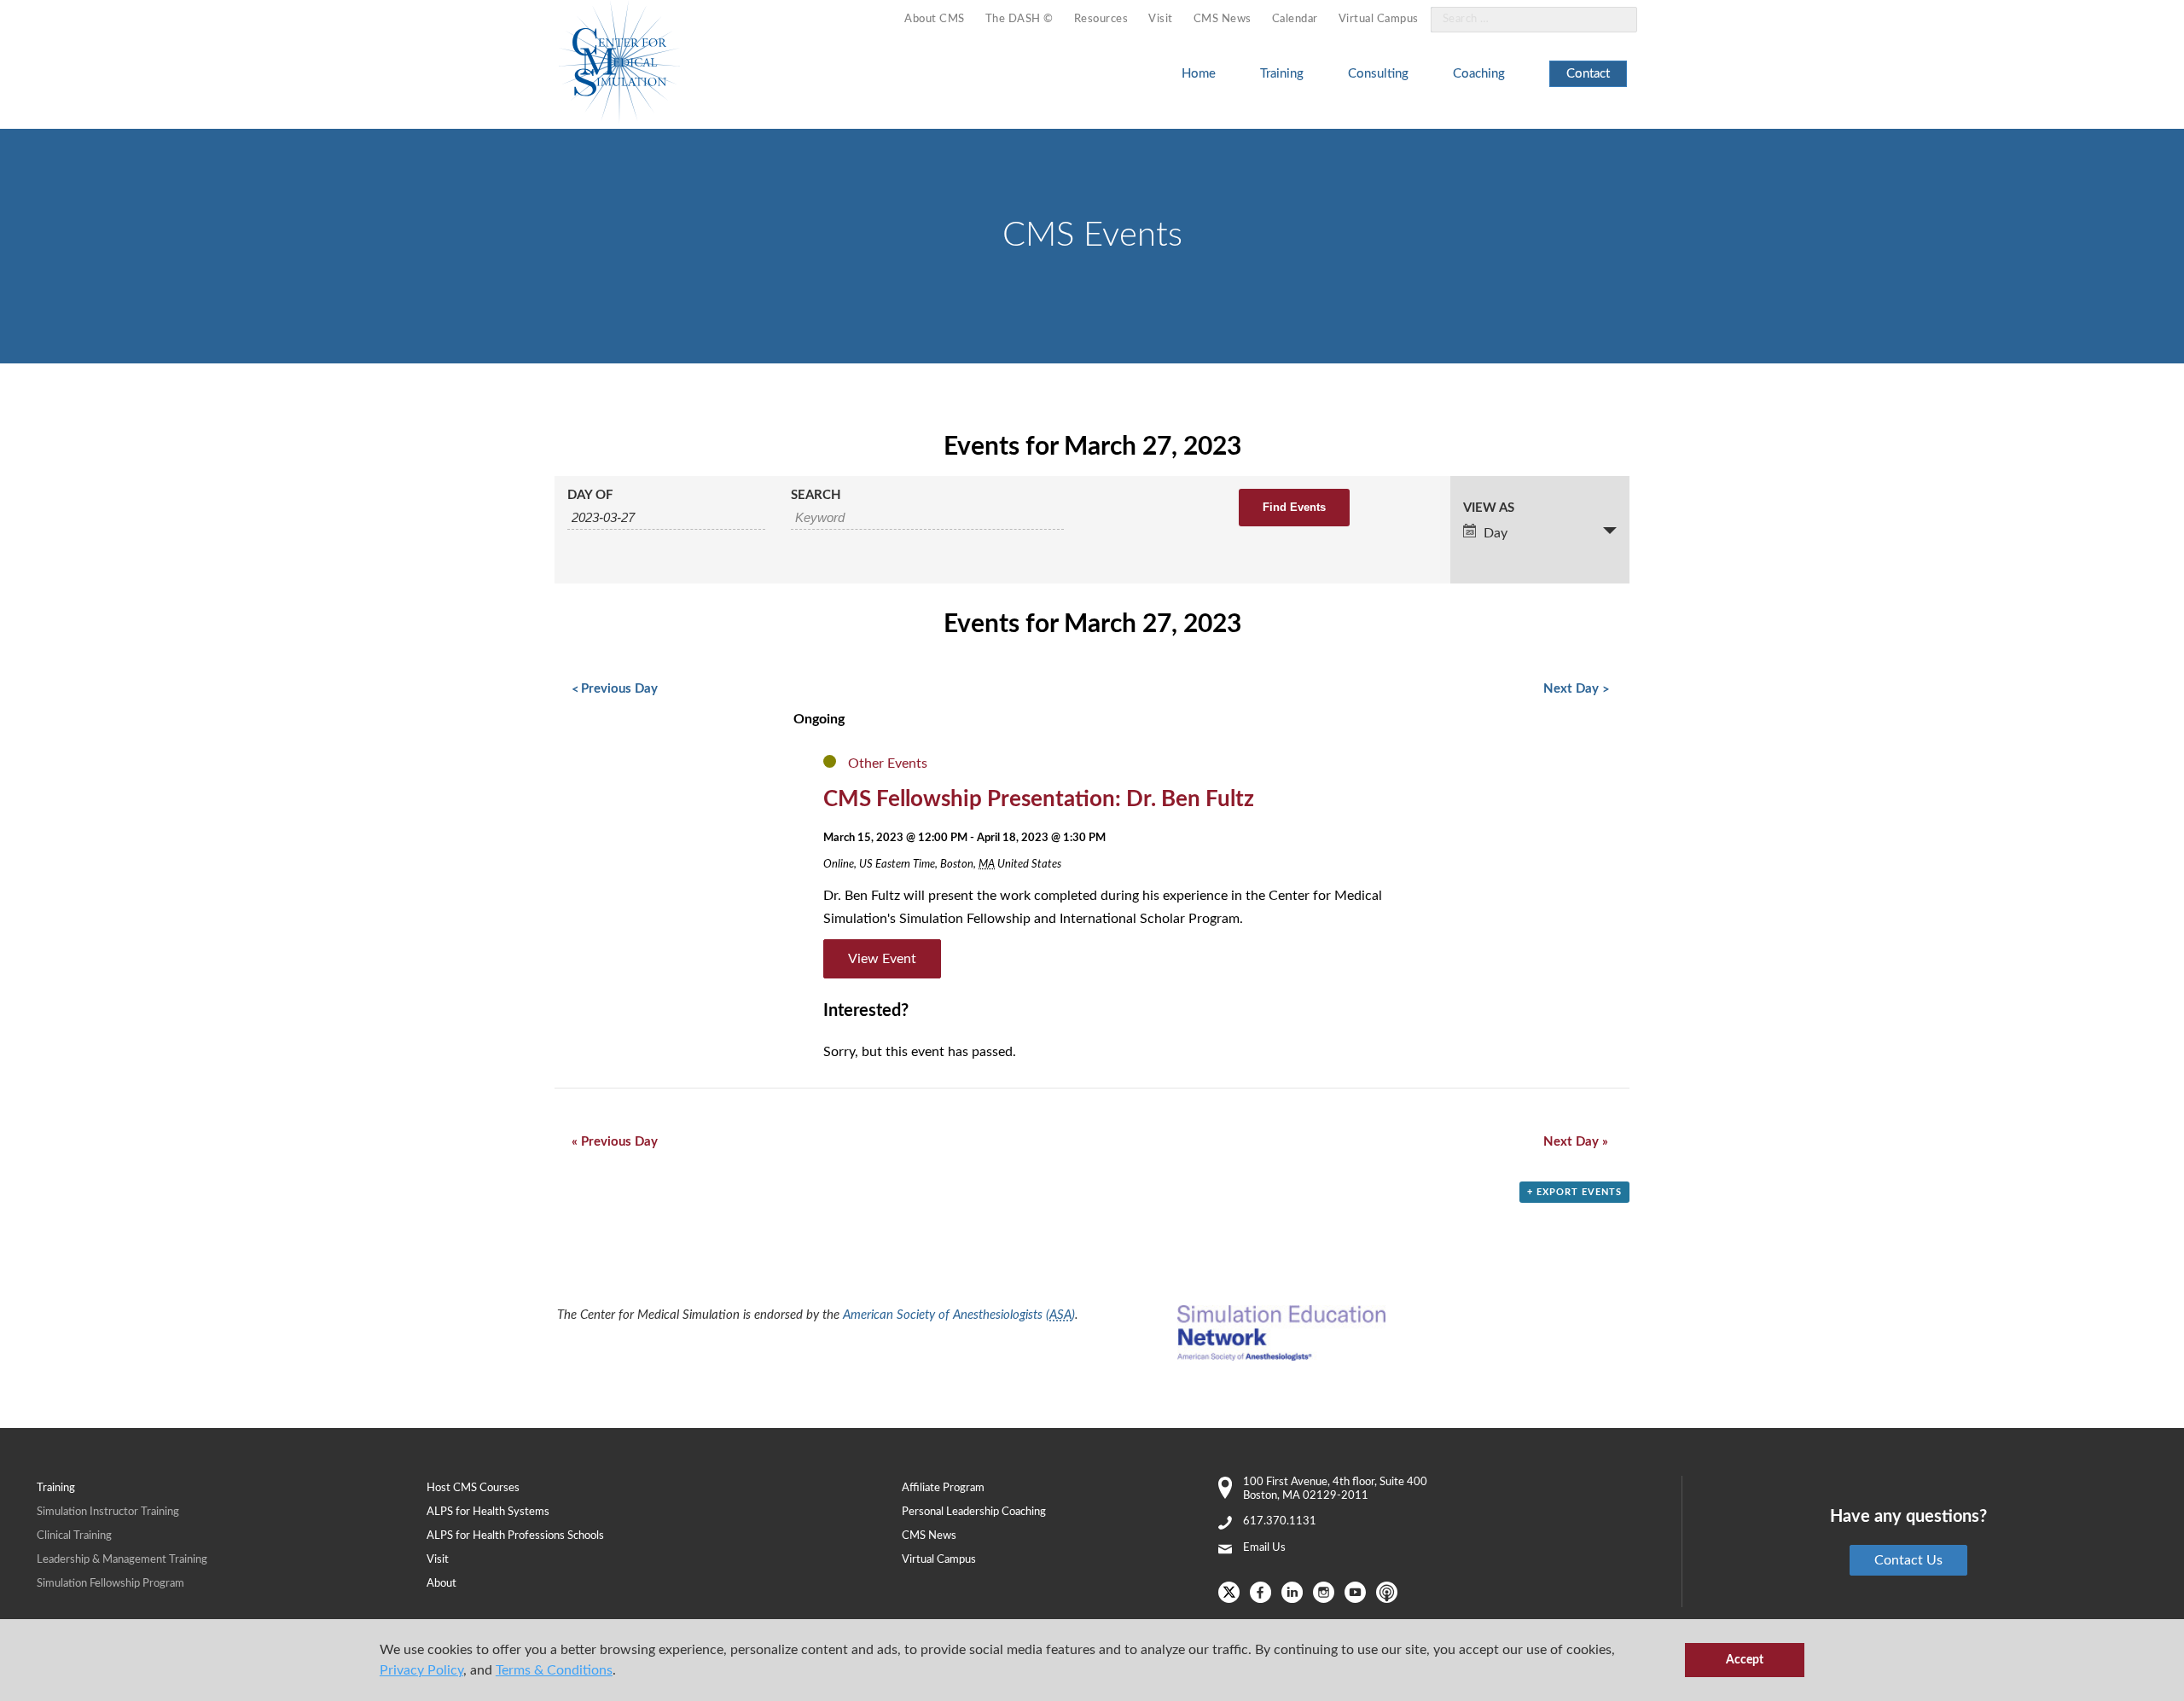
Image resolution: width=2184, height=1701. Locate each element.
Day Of (590, 495)
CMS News (1223, 19)
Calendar (1295, 19)
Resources (1101, 19)
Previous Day (615, 689)
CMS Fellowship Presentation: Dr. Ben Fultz (1039, 799)
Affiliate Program (943, 1488)
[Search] (1614, 20)
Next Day (1576, 689)
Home (1199, 74)
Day (1496, 533)
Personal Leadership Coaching (974, 1512)
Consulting (1378, 74)
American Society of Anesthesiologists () (959, 1315)
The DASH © (1019, 19)
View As (1489, 508)
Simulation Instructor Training (108, 1512)
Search (816, 495)
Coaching (1479, 74)
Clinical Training (74, 1536)
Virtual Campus (1379, 19)
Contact (1588, 74)
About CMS (935, 19)
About (441, 1584)
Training (1282, 74)
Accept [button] (1745, 1660)
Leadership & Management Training (122, 1560)
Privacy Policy (421, 1670)
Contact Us (1908, 1560)
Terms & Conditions (554, 1670)
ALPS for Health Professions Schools (515, 1536)
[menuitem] (935, 20)
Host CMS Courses (473, 1488)
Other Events (888, 763)
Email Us (1264, 1548)
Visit (1161, 19)
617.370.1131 (1280, 1521)
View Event (882, 959)
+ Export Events (1574, 1192)
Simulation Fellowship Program (110, 1584)
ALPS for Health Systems (488, 1512)
